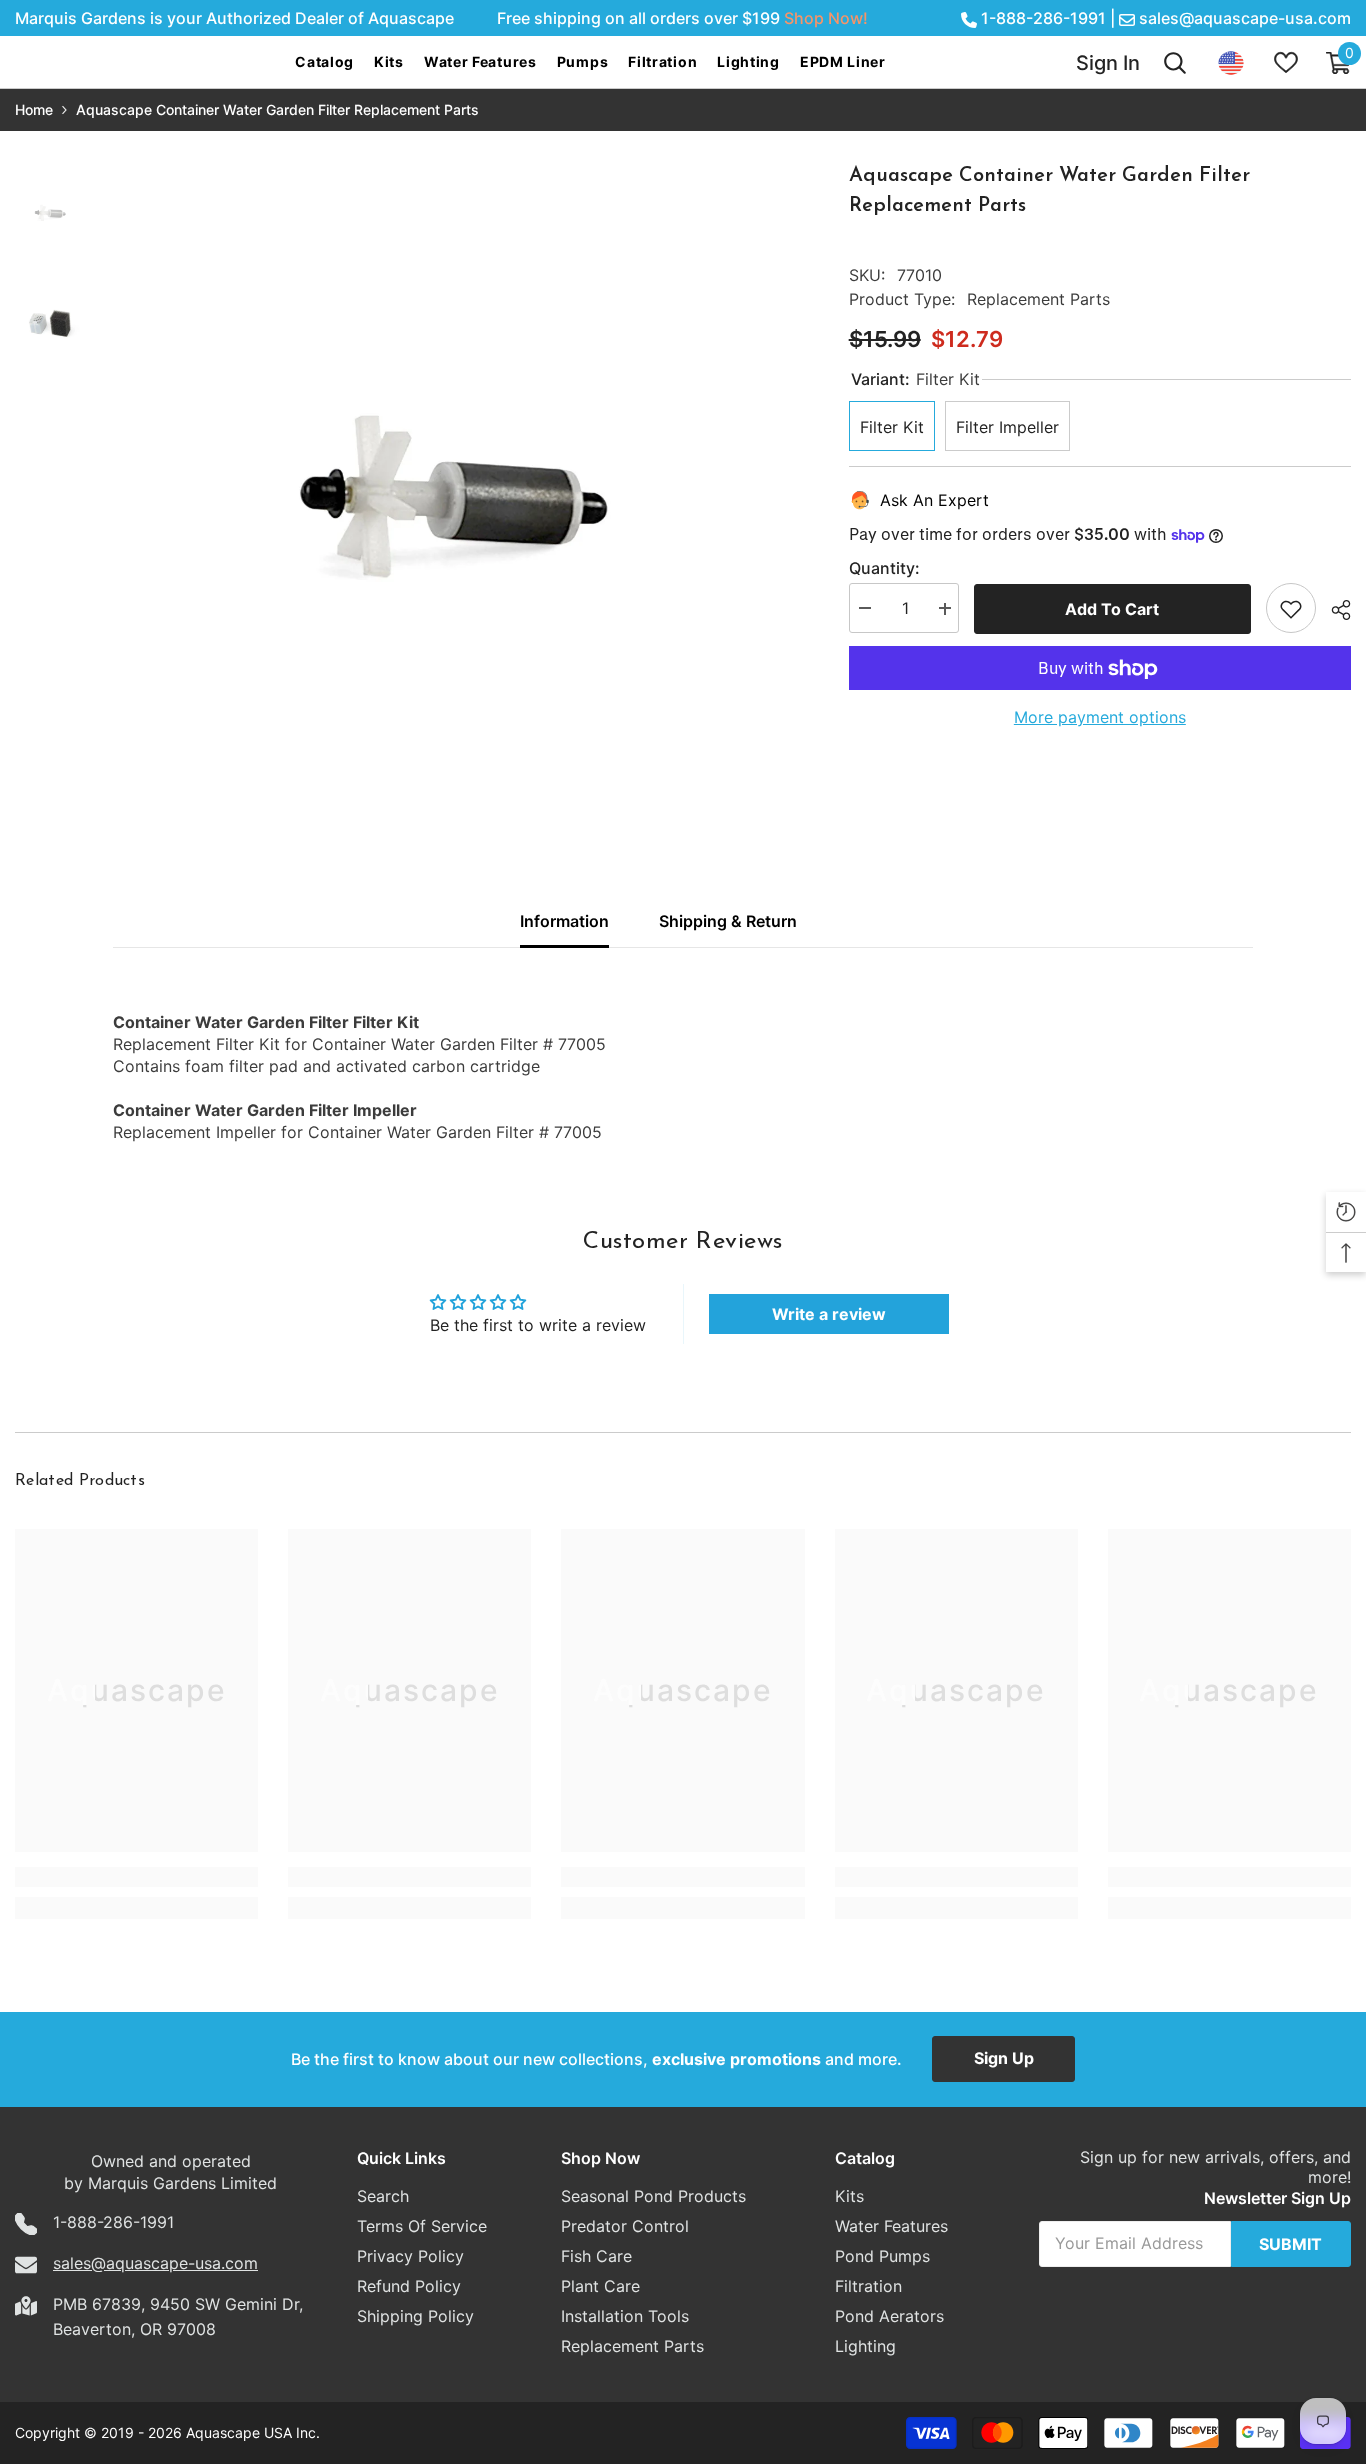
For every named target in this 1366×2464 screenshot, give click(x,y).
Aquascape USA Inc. (253, 2432)
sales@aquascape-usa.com (1245, 18)
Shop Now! (826, 18)
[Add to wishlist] (1291, 609)
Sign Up (1004, 2058)
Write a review (829, 1314)
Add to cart (1112, 609)
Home (34, 109)
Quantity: (884, 569)
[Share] (1333, 610)
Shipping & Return (728, 921)
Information (564, 921)
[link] (136, 1877)
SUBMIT (1290, 2244)
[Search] (1175, 63)
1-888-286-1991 (1043, 18)
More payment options (1100, 718)
